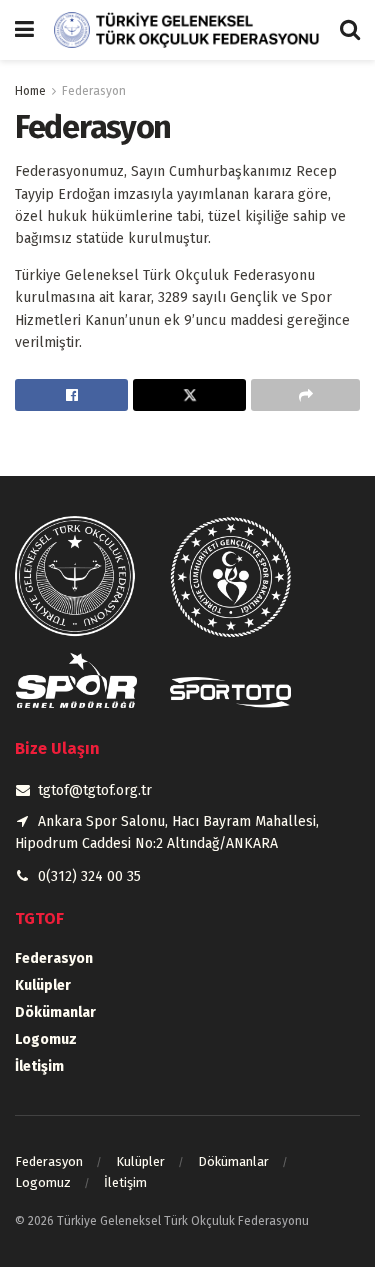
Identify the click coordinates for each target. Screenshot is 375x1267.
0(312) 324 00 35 (89, 876)
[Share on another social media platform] (305, 395)
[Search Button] (350, 30)
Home (30, 91)
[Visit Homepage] (187, 30)
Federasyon (94, 91)
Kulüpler (43, 985)
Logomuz (46, 1039)
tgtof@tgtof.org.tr (95, 790)
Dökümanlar (55, 1012)
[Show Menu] (24, 30)
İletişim (39, 1066)
